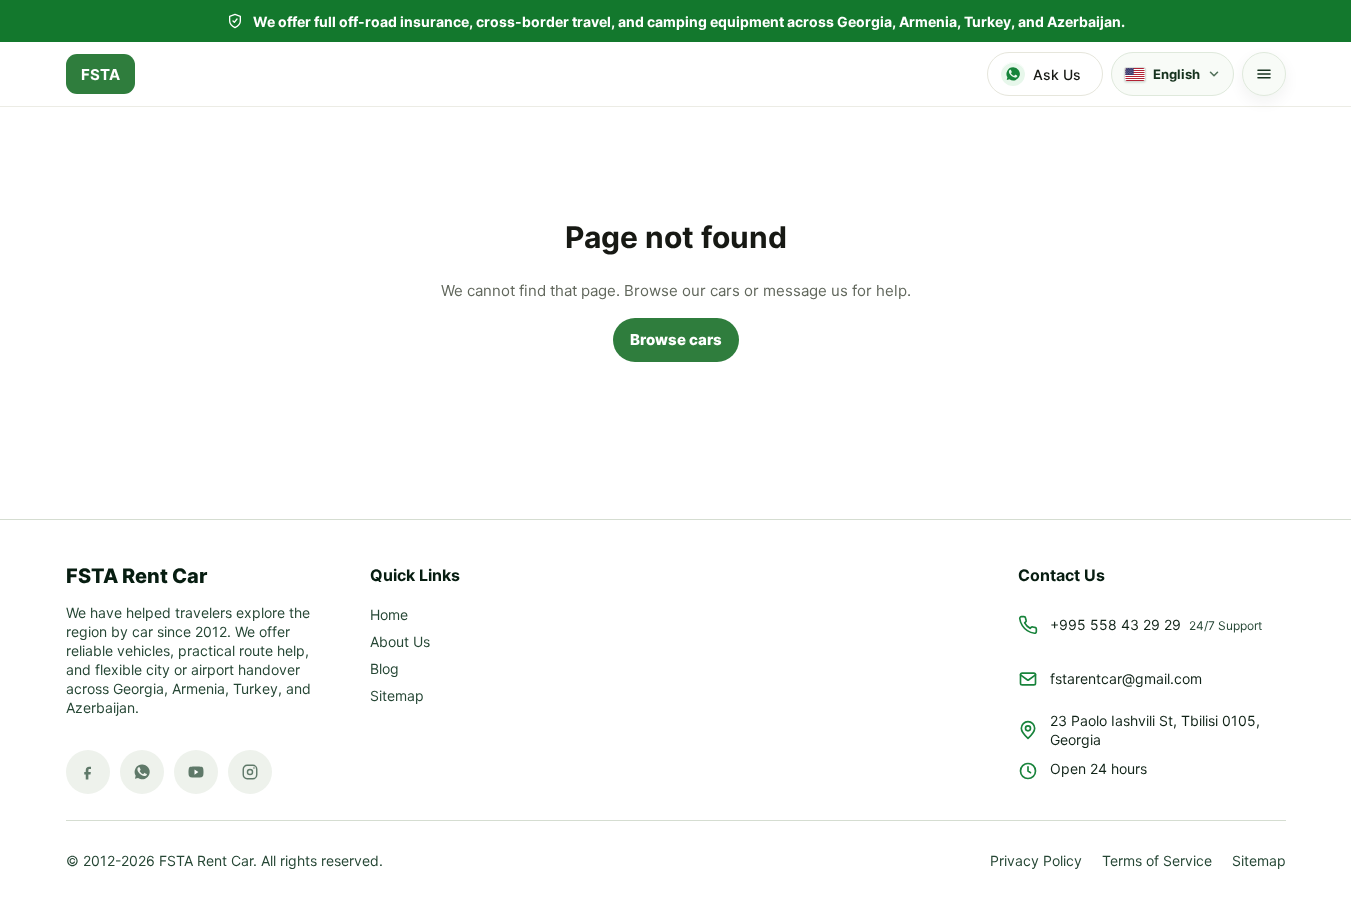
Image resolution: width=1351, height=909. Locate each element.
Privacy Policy (1036, 861)
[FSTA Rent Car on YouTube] (196, 772)
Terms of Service (1157, 861)
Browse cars (676, 339)
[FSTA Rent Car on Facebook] (88, 772)
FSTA (100, 74)
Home (389, 615)
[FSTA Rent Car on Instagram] (250, 772)
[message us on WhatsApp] (142, 772)
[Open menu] (1264, 74)
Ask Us (1057, 74)
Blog (384, 669)
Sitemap (397, 696)
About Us (400, 642)
